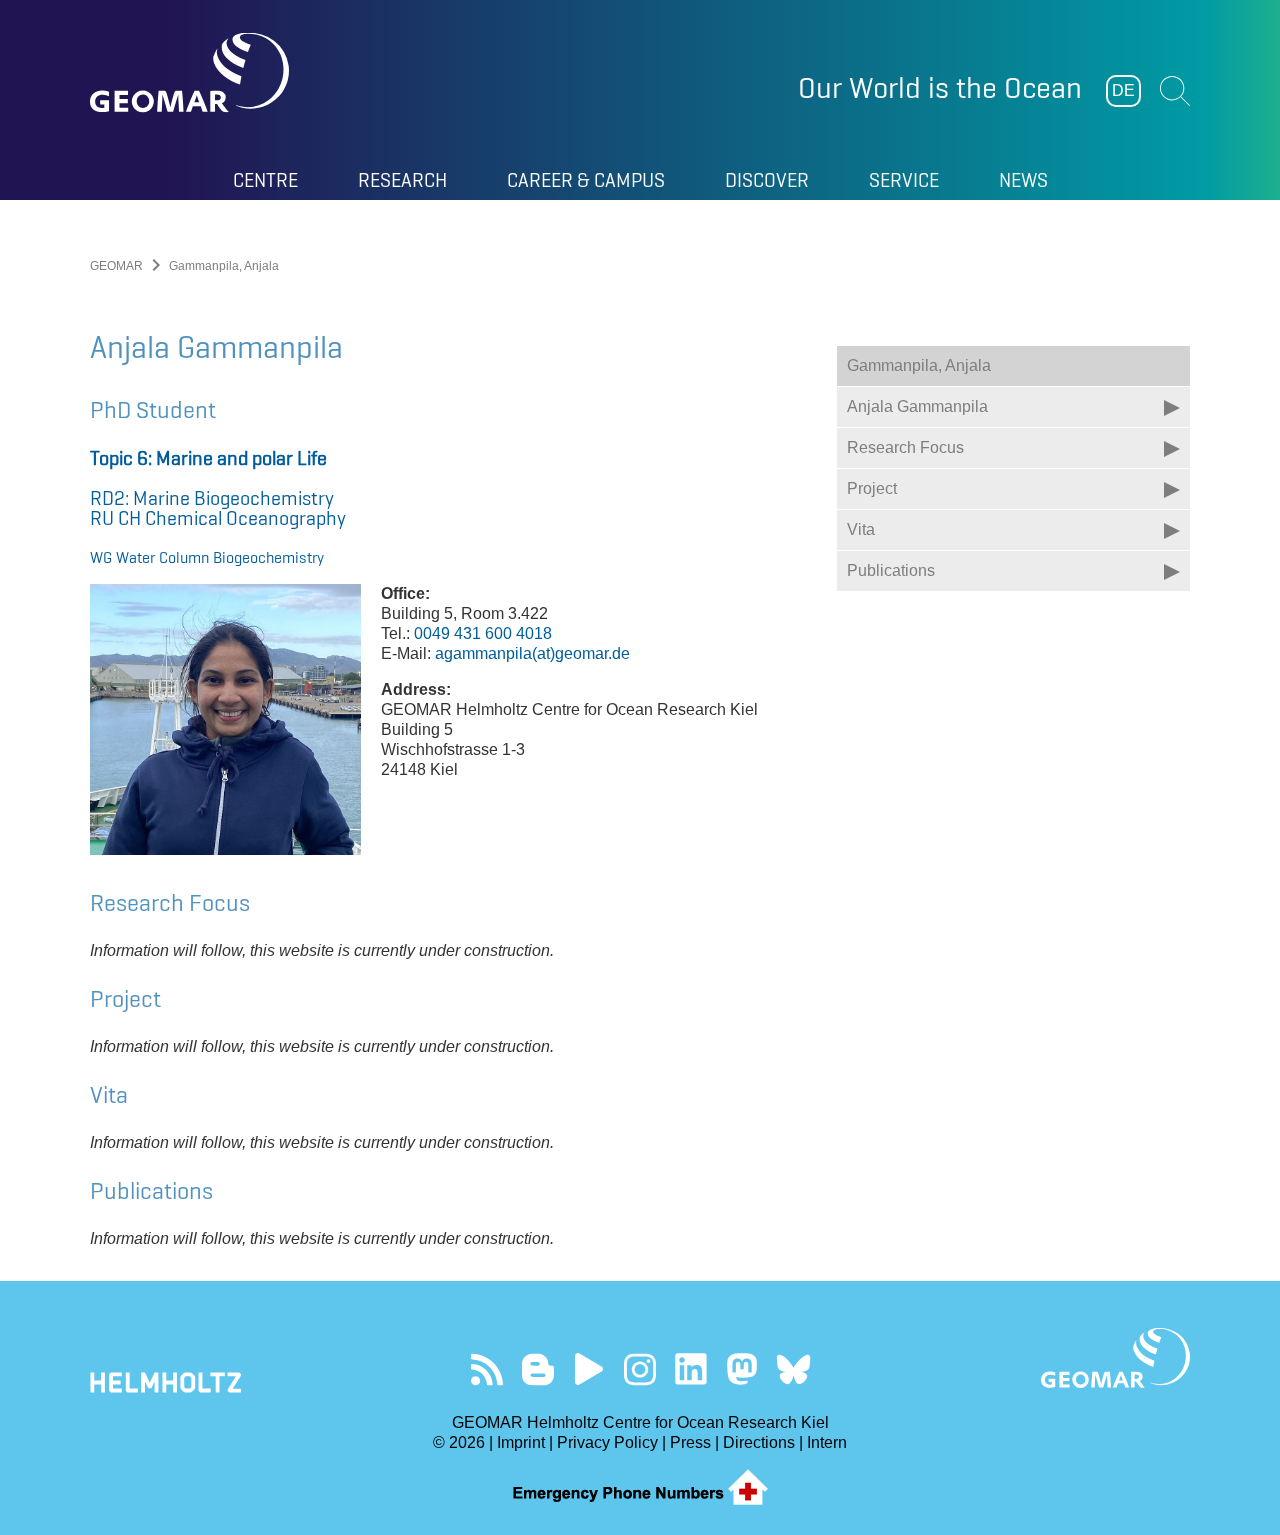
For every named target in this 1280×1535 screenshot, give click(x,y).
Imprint (521, 1442)
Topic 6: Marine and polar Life (208, 458)
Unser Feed (487, 1369)
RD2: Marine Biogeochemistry (212, 498)
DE (1123, 90)
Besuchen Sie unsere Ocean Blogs (538, 1369)
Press (690, 1442)
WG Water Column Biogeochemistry (207, 557)
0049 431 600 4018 (483, 633)
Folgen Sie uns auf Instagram (640, 1369)
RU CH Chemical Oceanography (218, 518)
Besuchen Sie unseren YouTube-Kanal (589, 1369)
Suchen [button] (1175, 91)
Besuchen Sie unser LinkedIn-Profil (691, 1369)
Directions (759, 1442)
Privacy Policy (607, 1442)
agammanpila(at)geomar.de (532, 653)
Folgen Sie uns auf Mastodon (742, 1369)
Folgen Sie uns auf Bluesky (793, 1369)
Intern (827, 1442)
